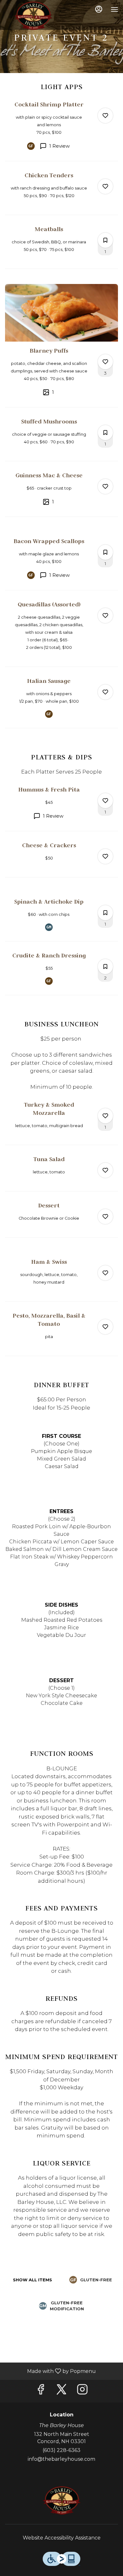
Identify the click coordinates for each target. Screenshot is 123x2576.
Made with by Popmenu (50, 2371)
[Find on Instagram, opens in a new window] (82, 2391)
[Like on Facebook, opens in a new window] (41, 2391)
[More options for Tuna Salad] (105, 1170)
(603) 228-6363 (61, 2450)
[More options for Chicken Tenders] (105, 186)
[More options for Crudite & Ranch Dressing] (105, 967)
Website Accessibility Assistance (62, 2538)
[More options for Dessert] (105, 1217)
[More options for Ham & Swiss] (105, 1273)
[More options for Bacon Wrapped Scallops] (105, 552)
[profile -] (99, 9)
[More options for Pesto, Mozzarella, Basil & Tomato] (105, 1327)
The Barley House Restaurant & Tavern (61, 2500)
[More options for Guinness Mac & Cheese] (105, 486)
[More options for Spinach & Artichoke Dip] (105, 913)
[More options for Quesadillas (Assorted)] (105, 616)
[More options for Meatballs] (105, 240)
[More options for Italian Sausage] (105, 692)
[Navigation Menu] (114, 9)
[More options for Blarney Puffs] (105, 362)
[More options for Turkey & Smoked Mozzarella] (105, 1116)
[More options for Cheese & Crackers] (105, 856)
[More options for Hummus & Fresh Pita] (105, 801)
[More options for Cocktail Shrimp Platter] (105, 116)
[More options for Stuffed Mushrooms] (105, 433)
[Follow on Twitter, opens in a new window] (61, 2391)
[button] (61, 131)
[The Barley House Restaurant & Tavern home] (33, 16)
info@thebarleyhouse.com (61, 2459)
